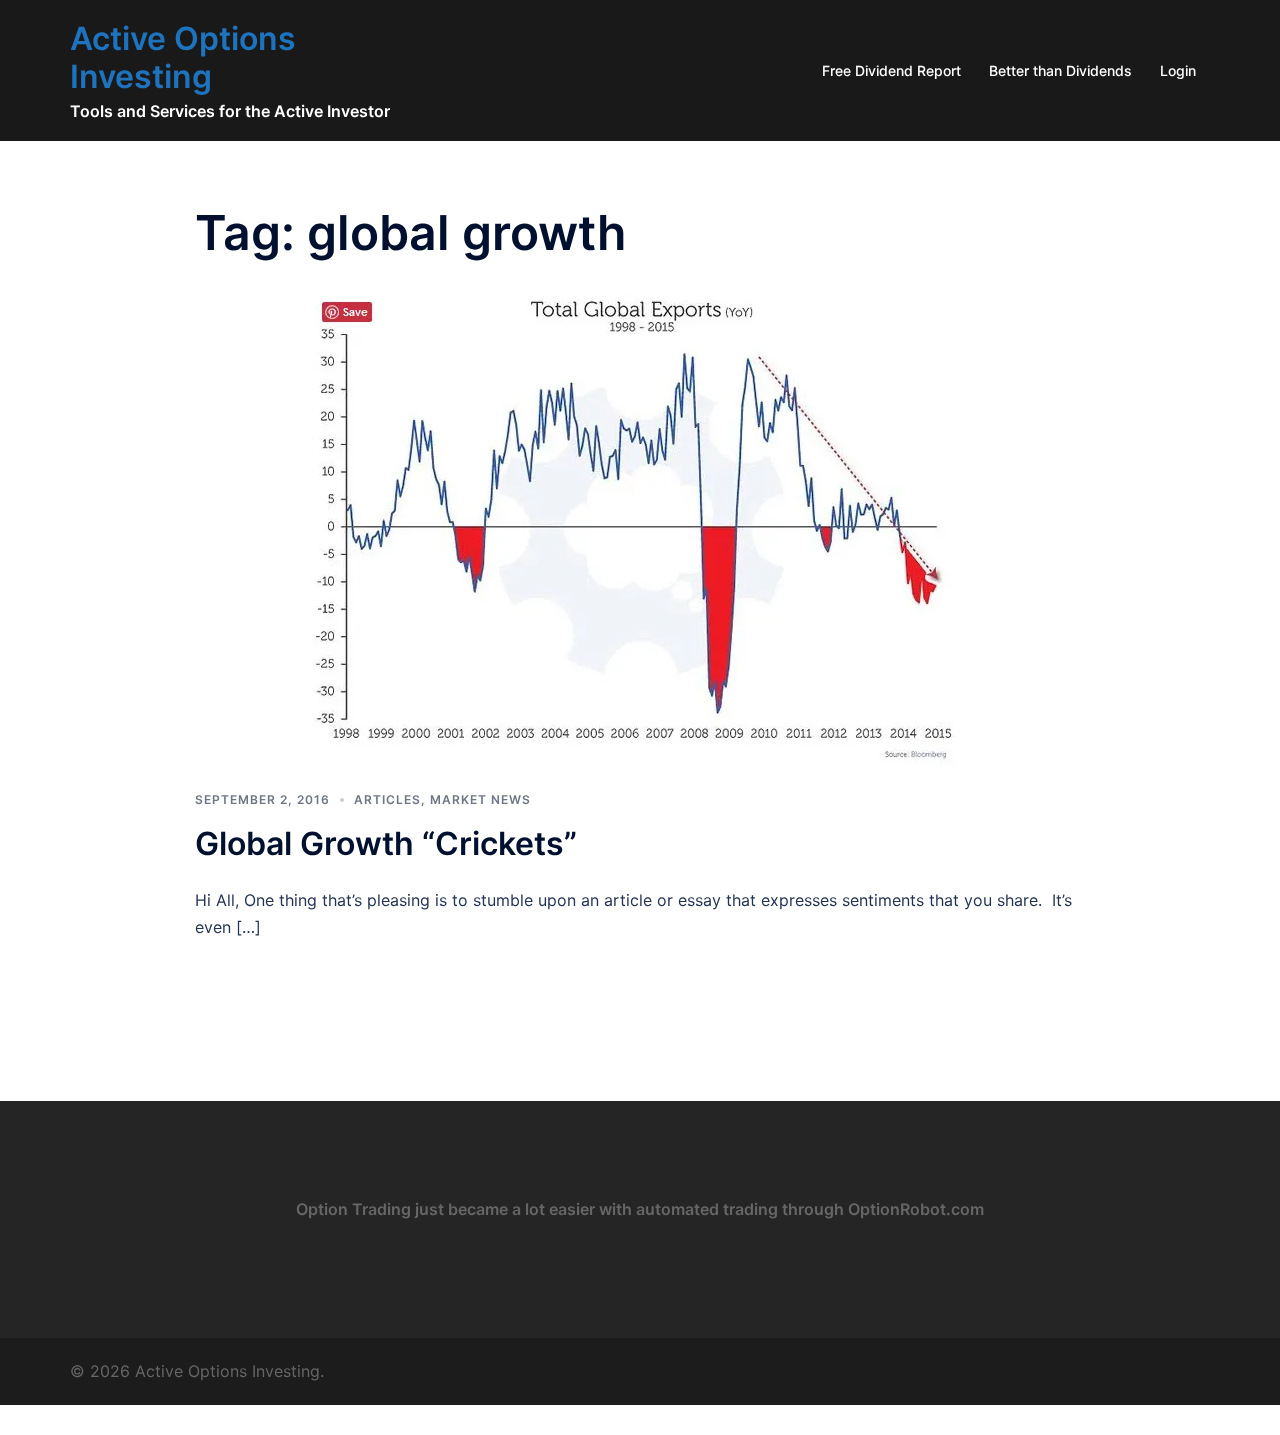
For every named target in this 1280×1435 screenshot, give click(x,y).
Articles (387, 799)
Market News (480, 799)
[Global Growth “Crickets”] (640, 524)
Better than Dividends (1060, 70)
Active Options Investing (183, 57)
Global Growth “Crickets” (386, 843)
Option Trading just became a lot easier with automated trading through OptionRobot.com (640, 1209)
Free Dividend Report (891, 70)
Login (1178, 70)
